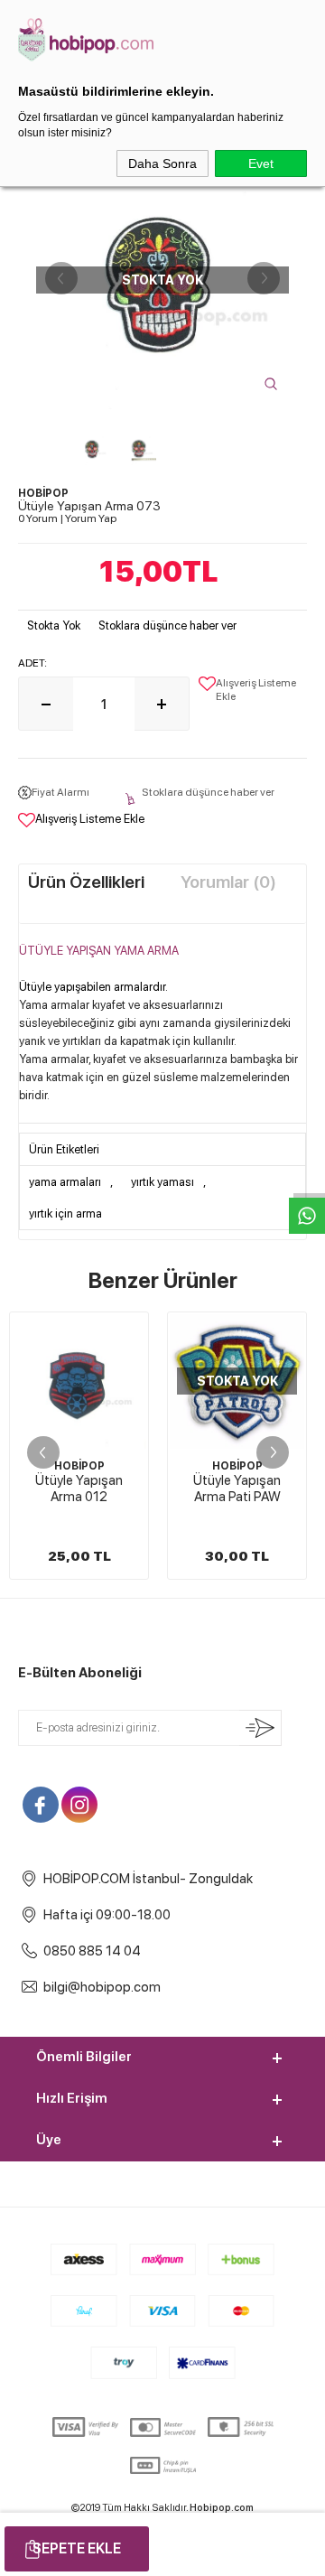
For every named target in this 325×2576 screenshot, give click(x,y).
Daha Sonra (162, 163)
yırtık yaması (162, 1182)
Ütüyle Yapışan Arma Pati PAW (237, 1489)
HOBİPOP (79, 1466)
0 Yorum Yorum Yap (67, 518)
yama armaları (65, 1182)
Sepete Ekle (77, 2548)
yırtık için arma (65, 1213)
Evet (261, 163)
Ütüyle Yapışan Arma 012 (79, 1489)
